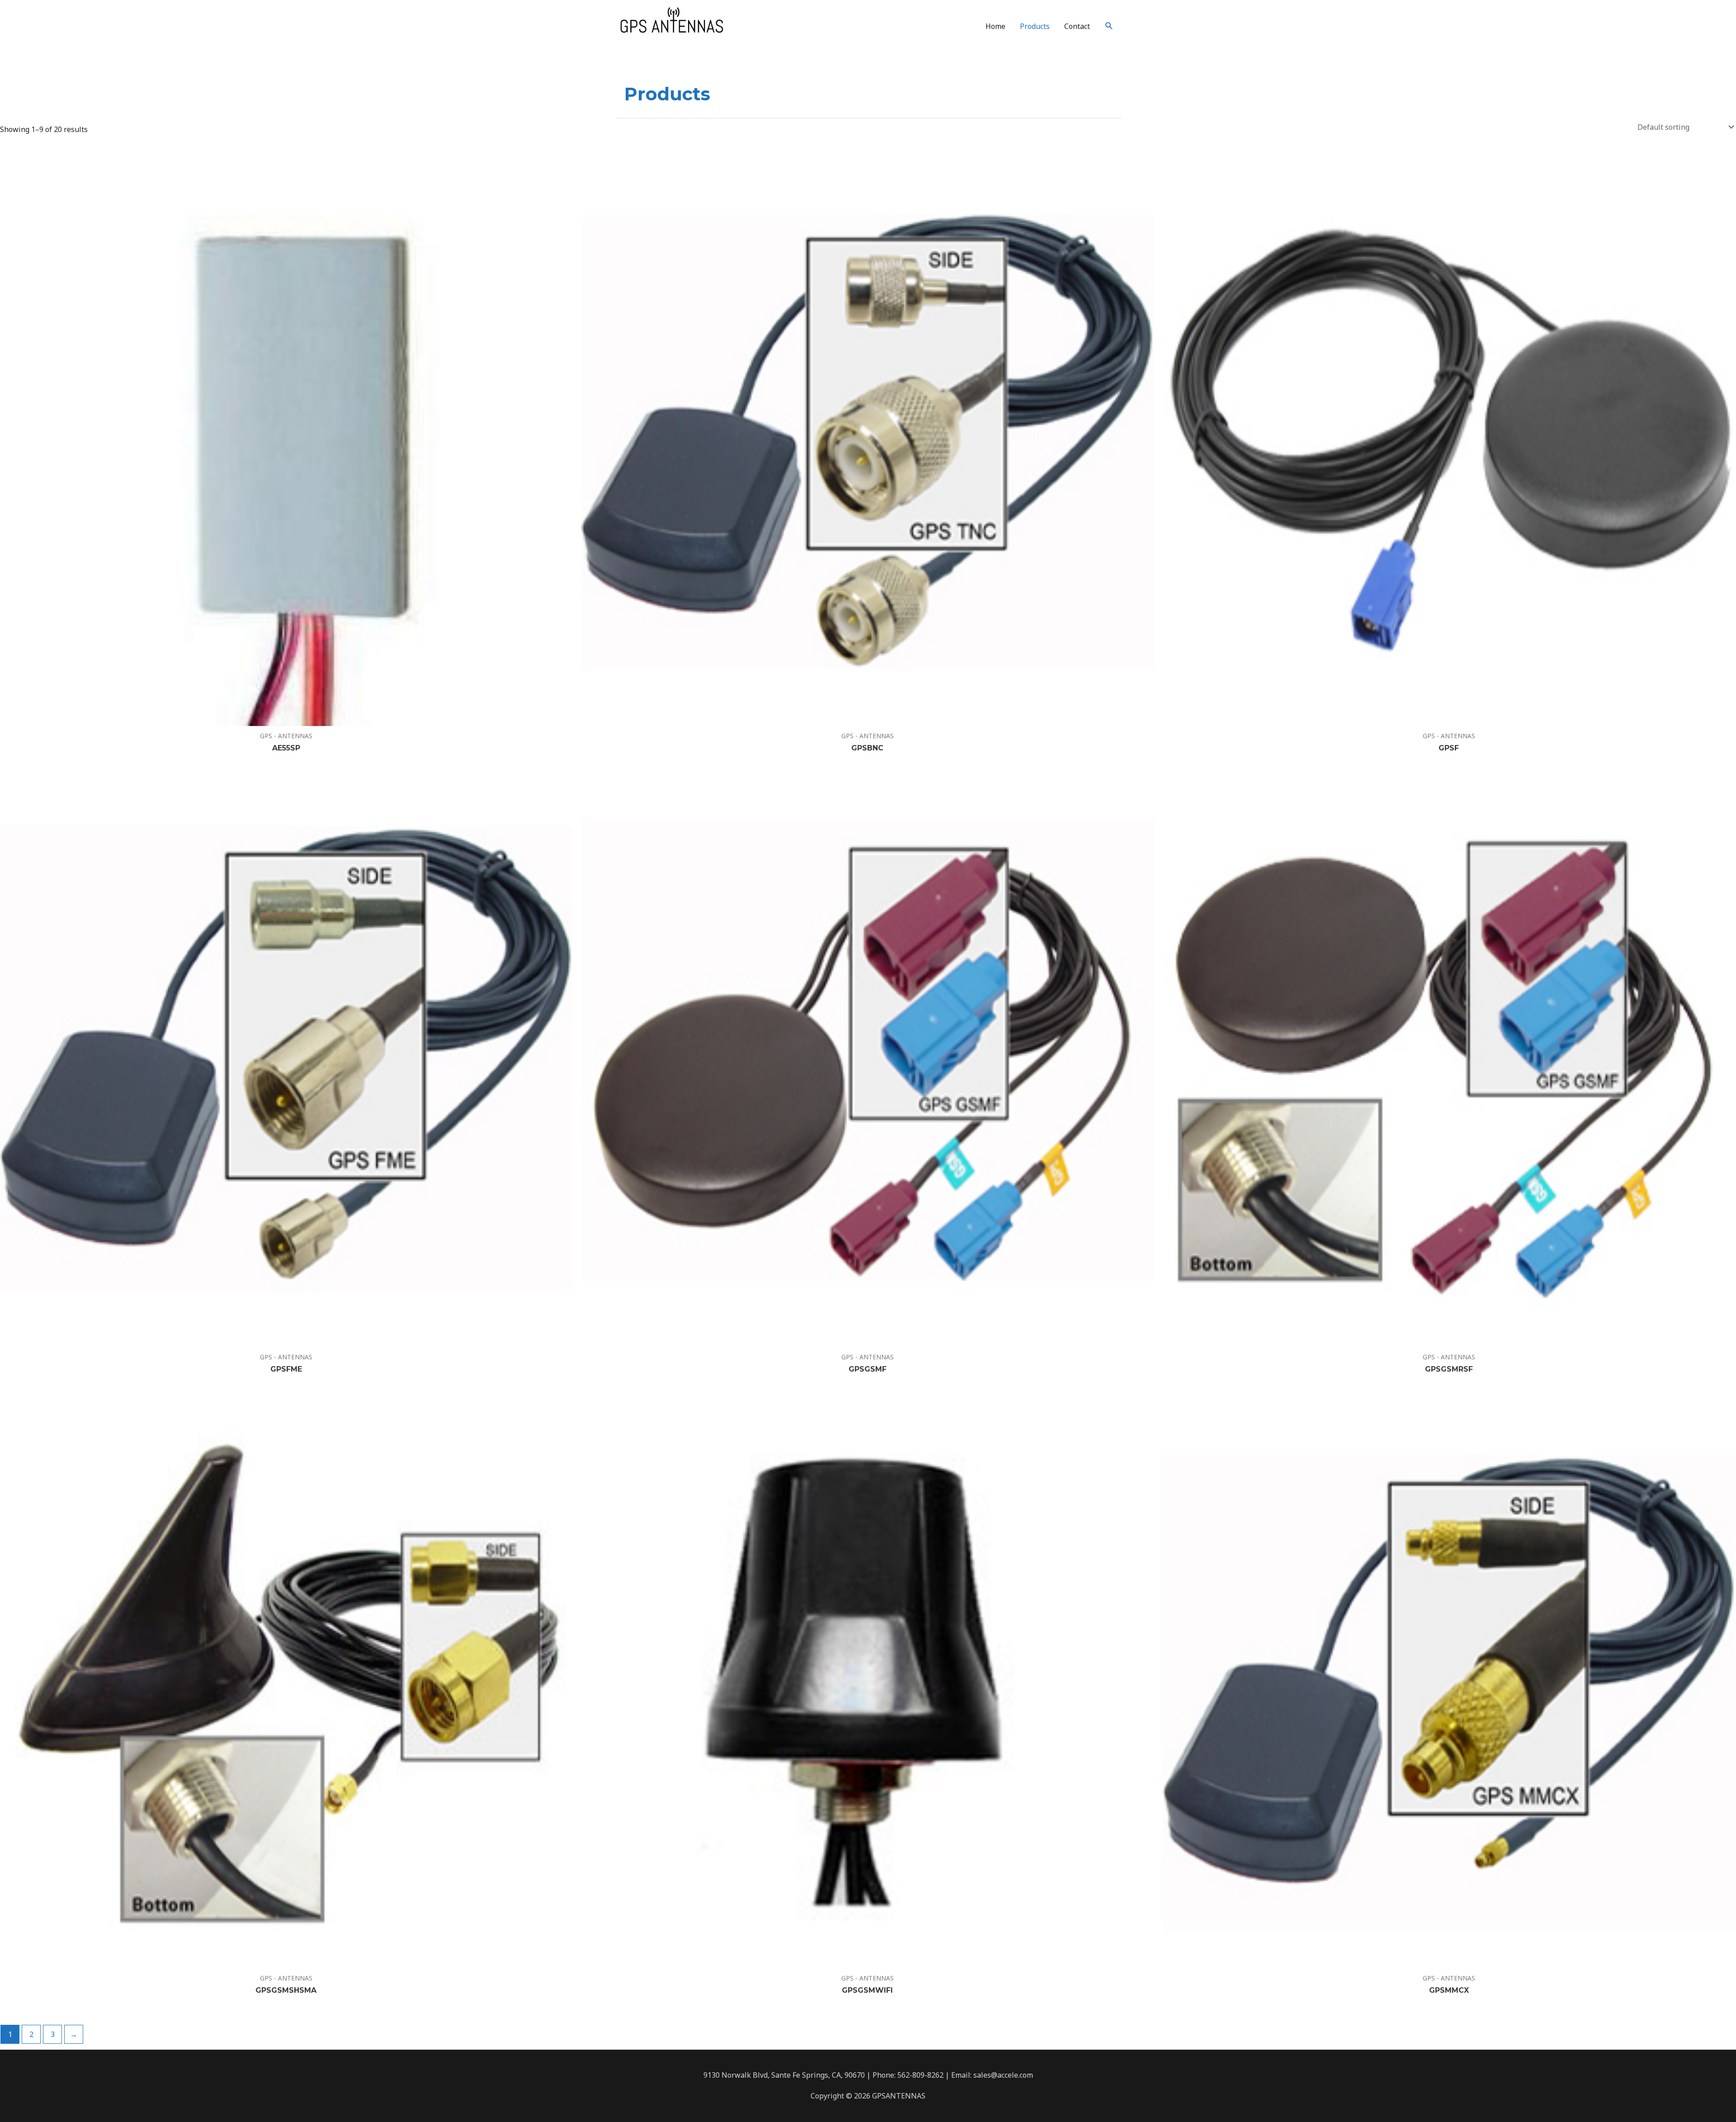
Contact (1077, 26)
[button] (1109, 26)
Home (995, 26)
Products (1035, 26)
